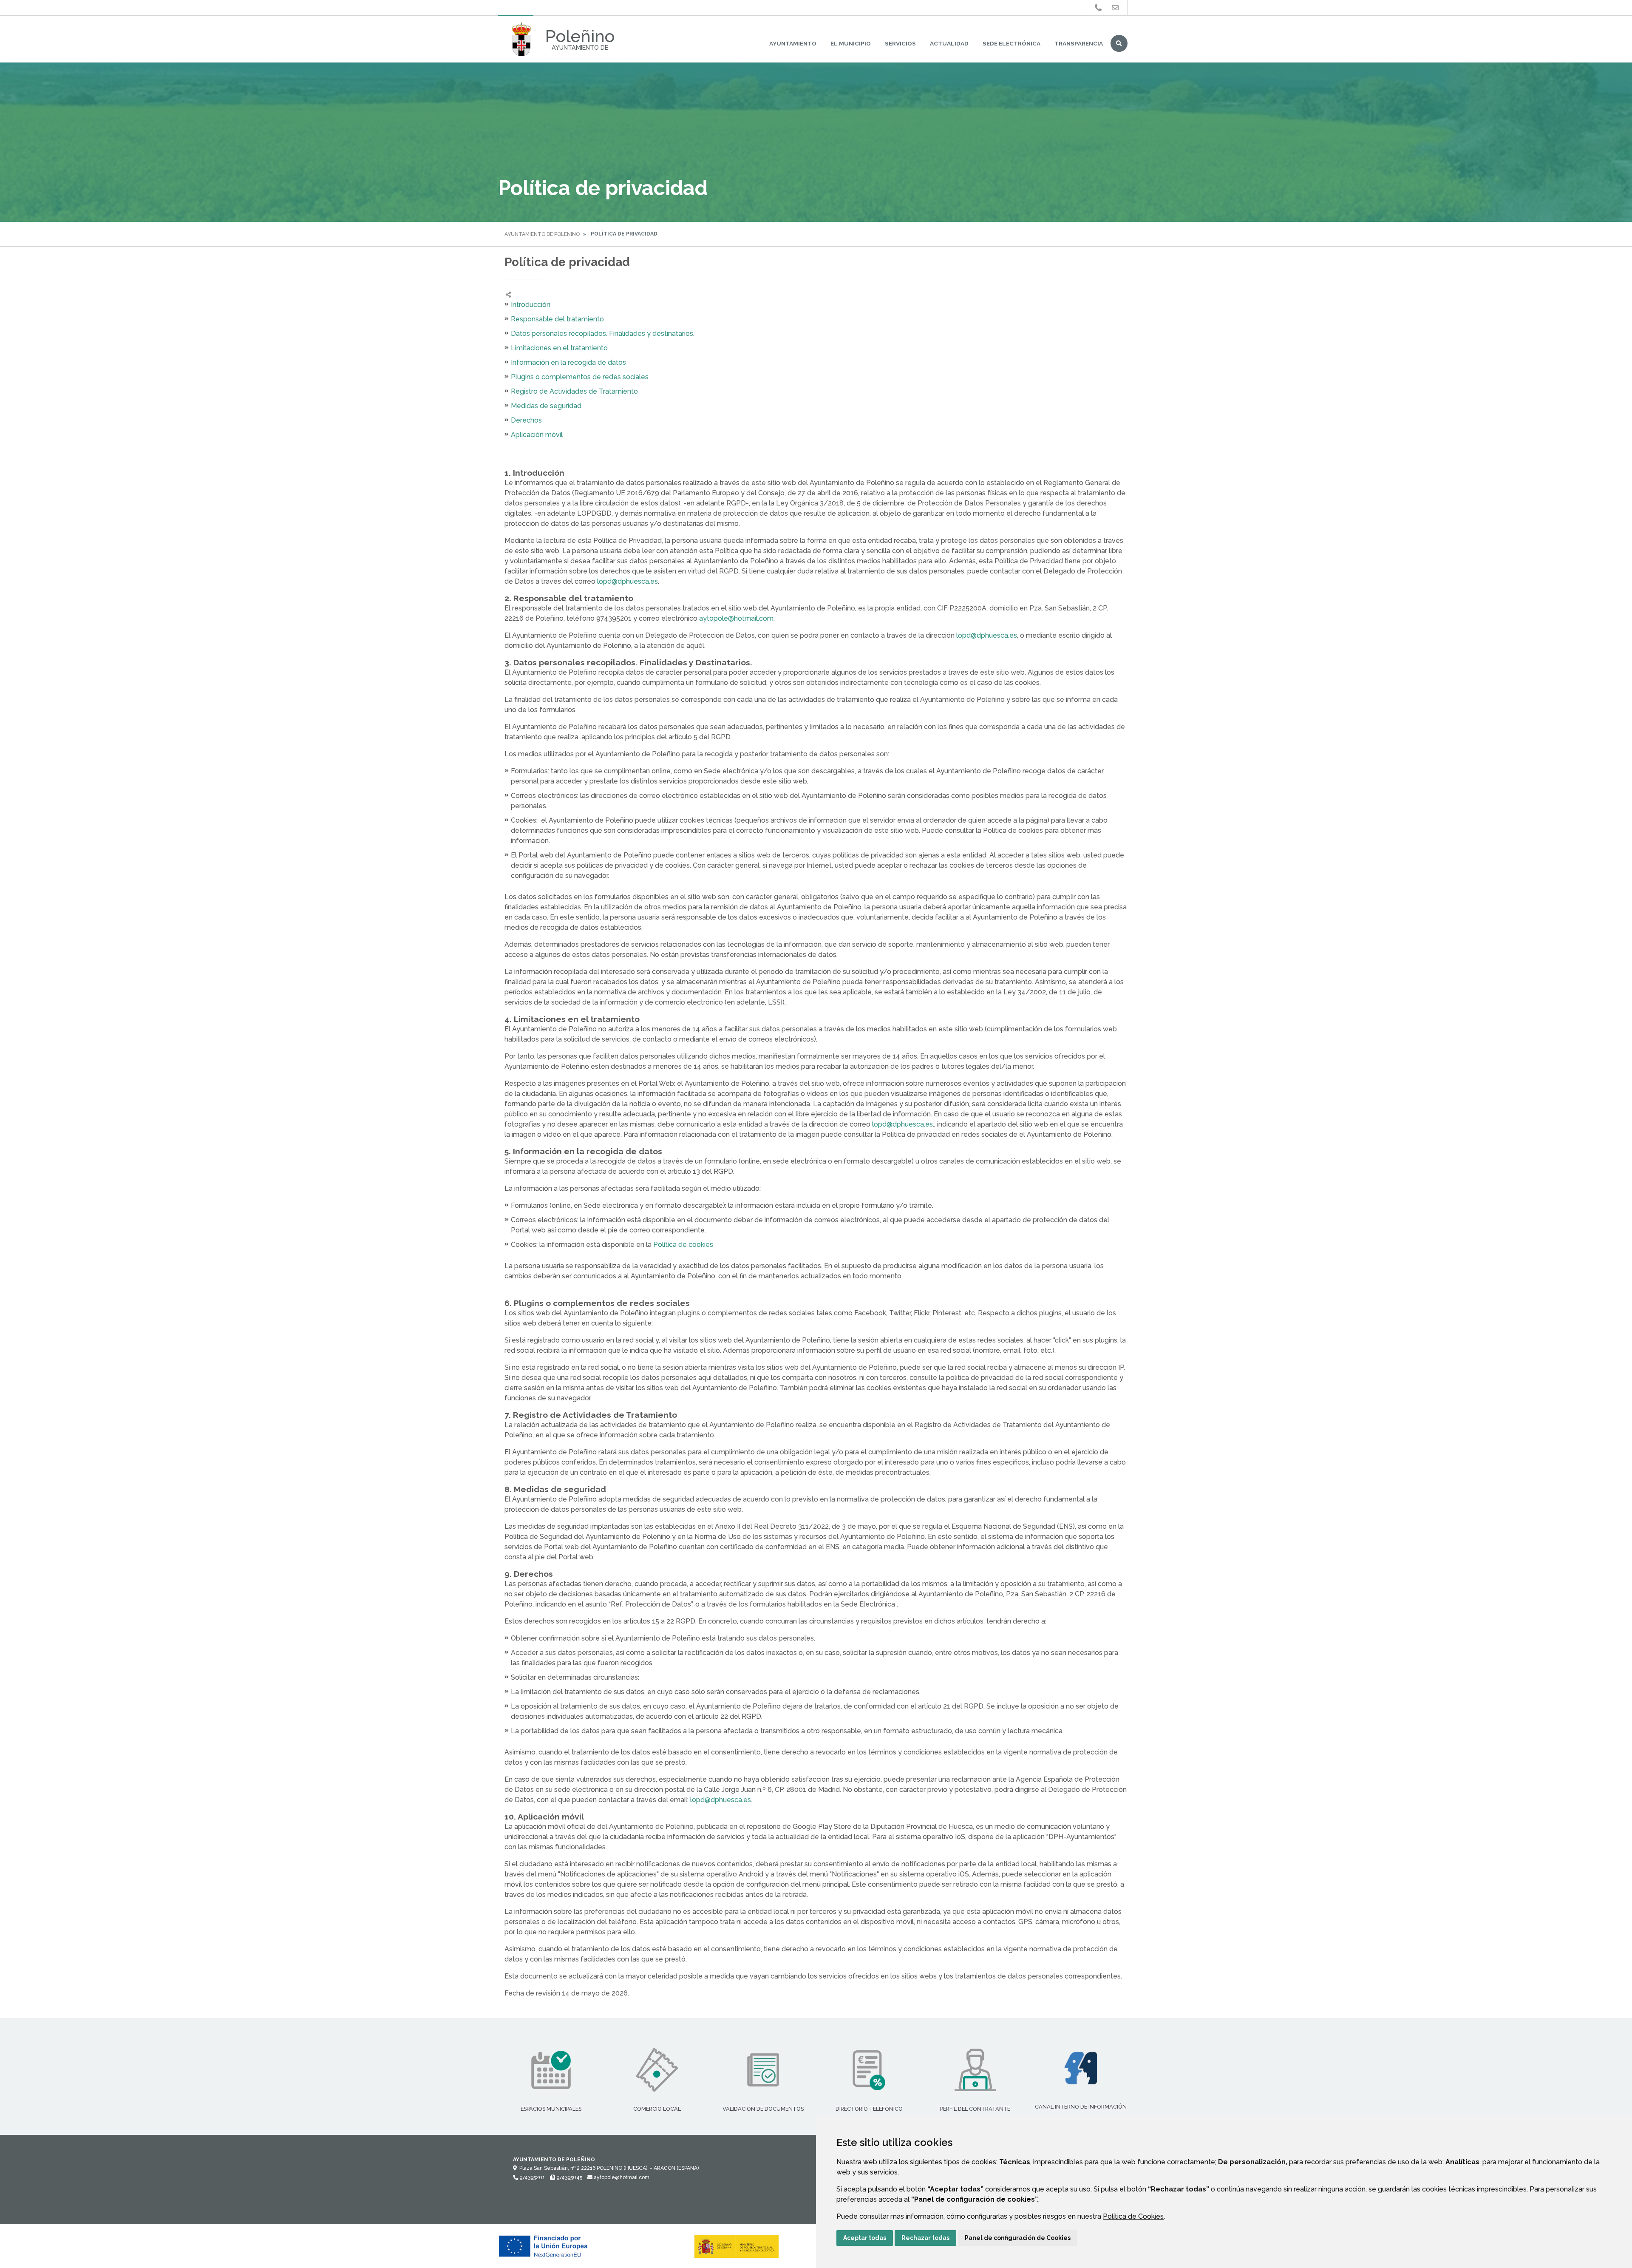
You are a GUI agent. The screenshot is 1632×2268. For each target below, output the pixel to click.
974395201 (531, 2177)
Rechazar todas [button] (925, 2238)
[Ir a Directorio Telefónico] (1098, 8)
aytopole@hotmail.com (736, 618)
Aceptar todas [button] (865, 2238)
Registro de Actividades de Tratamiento (574, 391)
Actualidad (949, 43)
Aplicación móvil (537, 435)
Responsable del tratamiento (557, 319)
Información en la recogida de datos (568, 362)
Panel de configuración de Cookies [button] (1018, 2238)
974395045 (569, 2177)
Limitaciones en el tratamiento (559, 348)
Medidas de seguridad (546, 406)
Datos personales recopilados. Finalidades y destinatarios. (603, 334)
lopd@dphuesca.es (628, 581)
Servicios (900, 43)
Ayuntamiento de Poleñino (542, 234)
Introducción (531, 305)
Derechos (526, 420)
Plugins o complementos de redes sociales (580, 377)
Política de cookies (682, 1245)
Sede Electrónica (1011, 43)
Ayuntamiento (793, 43)
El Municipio (851, 43)
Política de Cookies (1133, 2216)
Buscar (1119, 43)
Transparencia (1079, 43)
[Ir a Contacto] (1115, 8)
